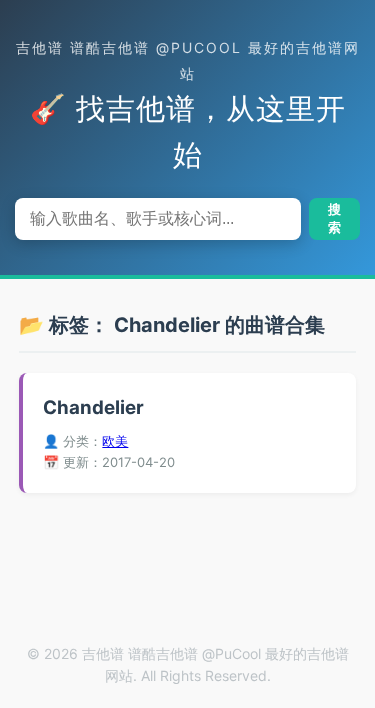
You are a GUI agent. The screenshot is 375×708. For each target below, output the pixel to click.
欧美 (115, 441)
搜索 (334, 218)
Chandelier (93, 407)
